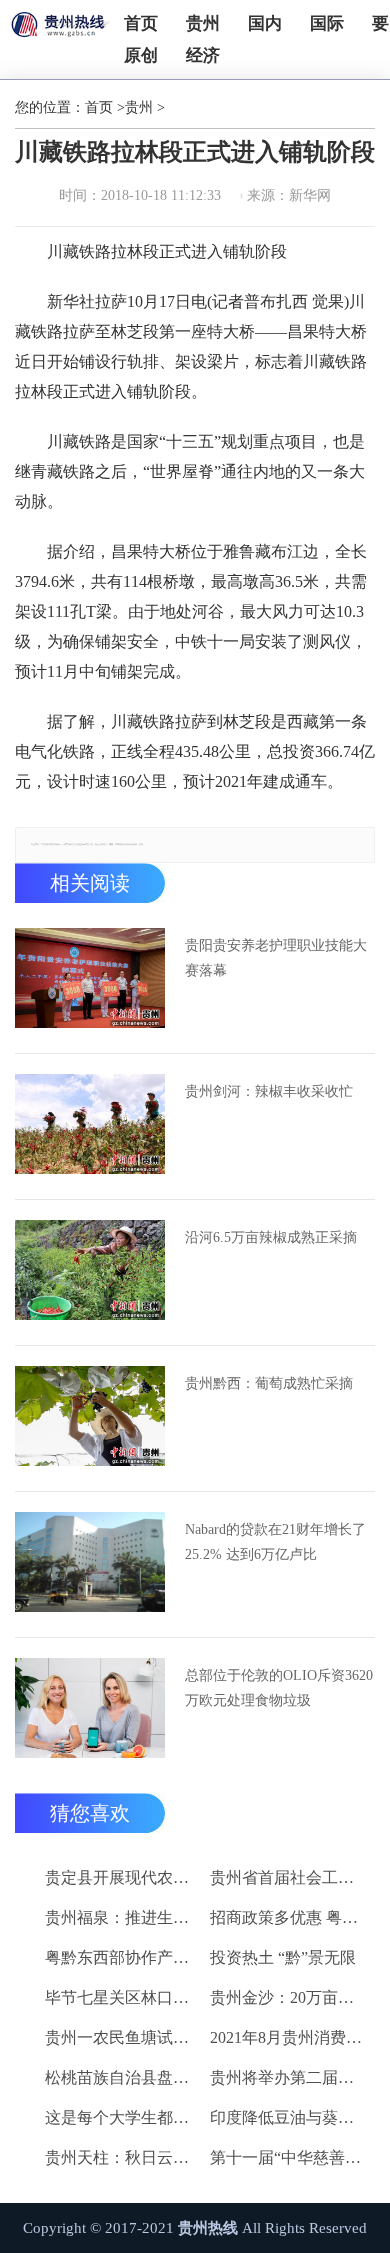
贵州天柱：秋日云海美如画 (124, 2157)
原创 (141, 55)
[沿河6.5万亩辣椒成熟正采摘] (90, 1270)
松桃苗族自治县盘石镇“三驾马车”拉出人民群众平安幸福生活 (124, 2077)
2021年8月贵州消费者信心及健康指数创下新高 (289, 2037)
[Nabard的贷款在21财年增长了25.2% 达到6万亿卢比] (90, 1562)
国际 (327, 23)
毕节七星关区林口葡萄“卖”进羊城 (124, 1997)
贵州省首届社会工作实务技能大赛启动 (289, 1877)
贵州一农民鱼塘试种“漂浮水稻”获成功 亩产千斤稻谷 (124, 2037)
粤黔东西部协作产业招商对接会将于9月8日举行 (124, 1957)
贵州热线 (208, 2228)
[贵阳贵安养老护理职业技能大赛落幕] (90, 978)
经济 (203, 55)
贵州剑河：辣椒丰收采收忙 (269, 1091)
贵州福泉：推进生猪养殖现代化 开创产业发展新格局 (124, 1917)
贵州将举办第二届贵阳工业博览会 (289, 2077)
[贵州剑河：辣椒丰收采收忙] (90, 1124)
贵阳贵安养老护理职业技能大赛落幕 (276, 958)
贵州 (203, 23)
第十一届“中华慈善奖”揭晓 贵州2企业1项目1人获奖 (289, 2157)
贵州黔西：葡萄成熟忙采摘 (269, 1383)
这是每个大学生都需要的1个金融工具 (124, 2117)
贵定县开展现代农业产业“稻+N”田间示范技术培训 (124, 1877)
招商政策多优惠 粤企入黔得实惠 (289, 1917)
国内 (265, 23)
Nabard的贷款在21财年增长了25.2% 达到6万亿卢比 (275, 1542)
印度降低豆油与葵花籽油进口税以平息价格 (289, 2117)
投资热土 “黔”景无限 (283, 1957)
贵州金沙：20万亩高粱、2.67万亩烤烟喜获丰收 (289, 1997)
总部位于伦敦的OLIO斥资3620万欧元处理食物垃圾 (279, 1688)
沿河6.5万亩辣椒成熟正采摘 (271, 1237)
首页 (141, 23)
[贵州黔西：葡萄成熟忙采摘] (90, 1416)
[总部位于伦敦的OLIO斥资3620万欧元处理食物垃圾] (90, 1708)
